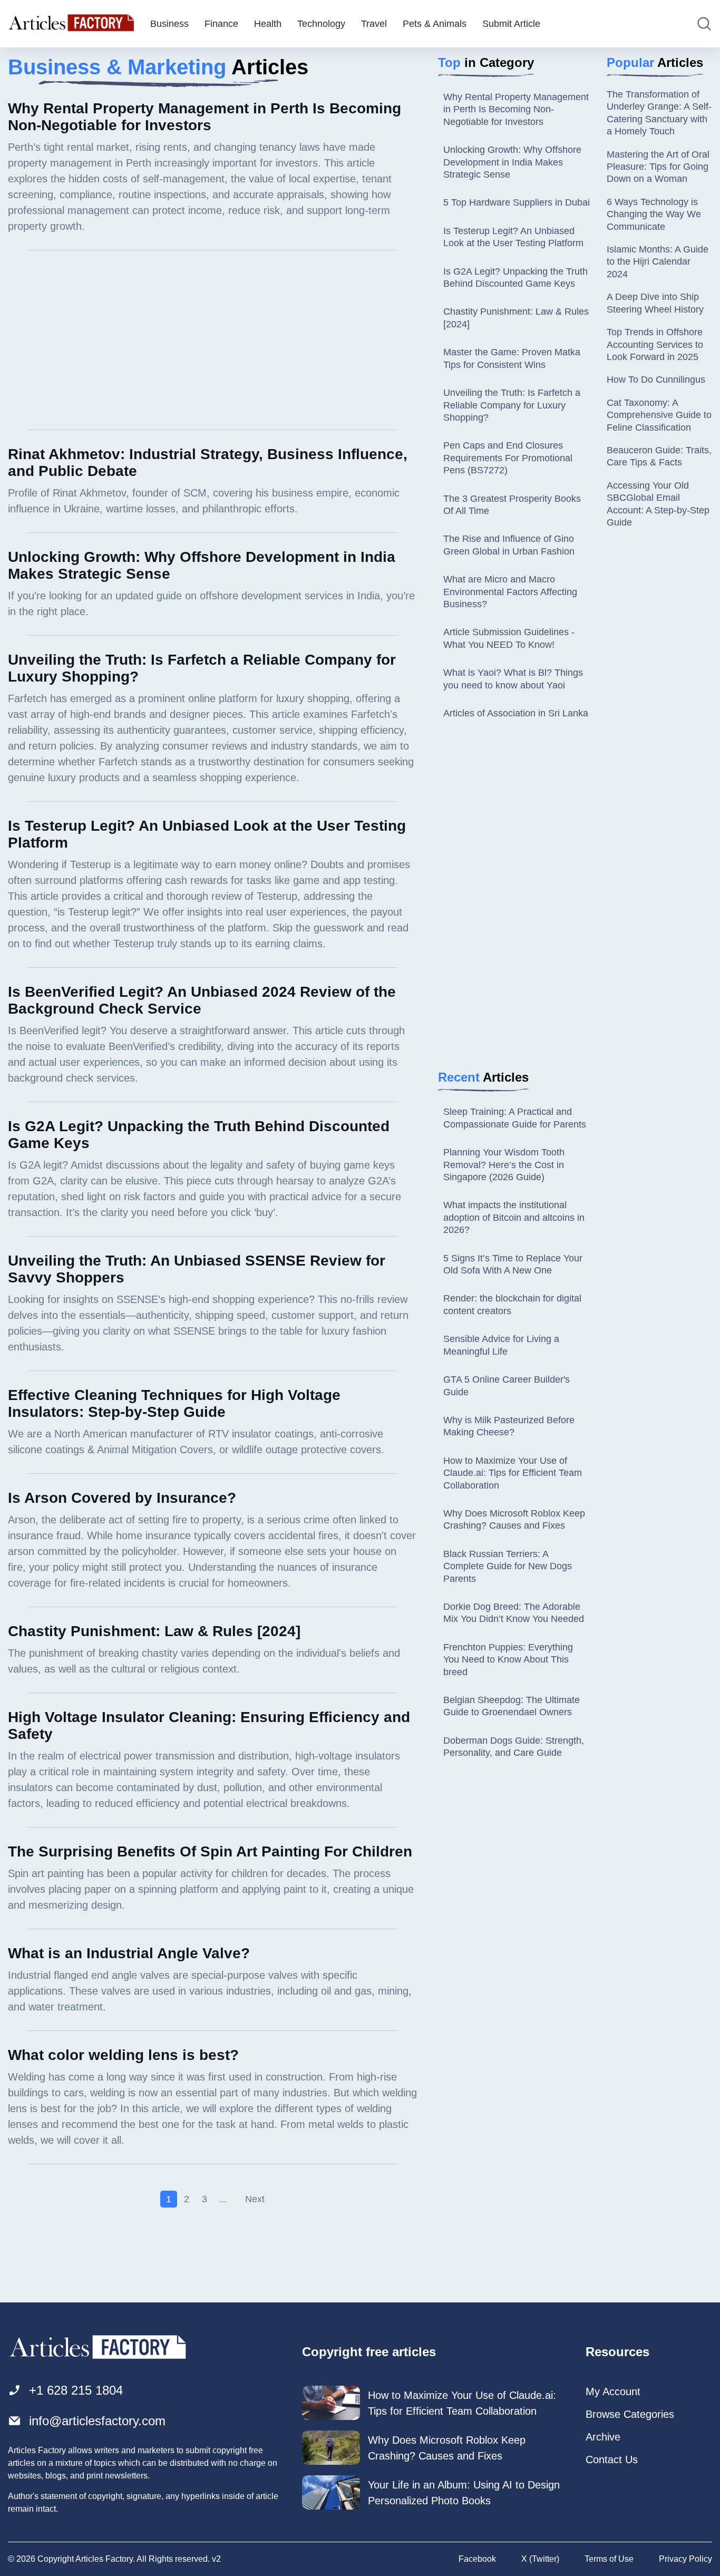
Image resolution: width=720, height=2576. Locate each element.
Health (268, 24)
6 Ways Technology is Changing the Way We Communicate (654, 214)
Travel (374, 24)
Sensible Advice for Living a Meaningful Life (501, 1345)
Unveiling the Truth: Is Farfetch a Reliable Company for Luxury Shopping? (512, 405)
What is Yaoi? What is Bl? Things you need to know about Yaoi (513, 679)
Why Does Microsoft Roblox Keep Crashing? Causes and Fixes (514, 1519)
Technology (321, 24)
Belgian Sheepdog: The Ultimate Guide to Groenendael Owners (512, 1706)
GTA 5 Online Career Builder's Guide (507, 1386)
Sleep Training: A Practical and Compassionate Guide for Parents (515, 1118)
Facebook (477, 2559)
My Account (613, 2392)
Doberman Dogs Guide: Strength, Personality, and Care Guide (514, 1747)
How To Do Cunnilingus (656, 380)
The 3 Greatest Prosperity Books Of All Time (512, 505)
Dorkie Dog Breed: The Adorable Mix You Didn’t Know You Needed (514, 1613)
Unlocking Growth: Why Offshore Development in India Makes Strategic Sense (512, 162)
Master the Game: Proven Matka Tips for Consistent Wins (512, 358)
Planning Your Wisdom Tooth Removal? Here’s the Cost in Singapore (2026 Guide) (504, 1165)
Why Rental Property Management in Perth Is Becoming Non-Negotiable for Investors (516, 109)
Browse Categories (630, 2414)
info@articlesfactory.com (97, 2421)
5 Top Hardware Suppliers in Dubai (517, 202)
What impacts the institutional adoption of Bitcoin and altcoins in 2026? (514, 1217)
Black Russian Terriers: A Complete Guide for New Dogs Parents (508, 1566)
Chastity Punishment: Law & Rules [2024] (516, 318)
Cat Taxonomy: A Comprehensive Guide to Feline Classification (659, 415)
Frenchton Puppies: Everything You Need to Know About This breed (508, 1660)
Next (255, 2199)
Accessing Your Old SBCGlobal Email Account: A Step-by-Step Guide (658, 504)
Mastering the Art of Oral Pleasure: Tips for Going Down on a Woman (658, 167)
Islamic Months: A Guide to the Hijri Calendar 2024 (658, 262)
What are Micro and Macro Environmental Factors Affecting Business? (510, 592)
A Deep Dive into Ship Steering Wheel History (655, 303)
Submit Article (511, 24)
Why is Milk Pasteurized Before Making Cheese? (509, 1426)
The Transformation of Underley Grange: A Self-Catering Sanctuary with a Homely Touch (659, 113)
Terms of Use (609, 2559)
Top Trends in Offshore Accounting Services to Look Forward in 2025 (655, 344)
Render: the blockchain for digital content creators (512, 1304)
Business (169, 24)
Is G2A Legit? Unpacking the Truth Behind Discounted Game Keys (515, 278)
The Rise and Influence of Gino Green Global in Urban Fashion (509, 545)
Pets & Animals (435, 24)
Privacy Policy (685, 2559)
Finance (221, 24)
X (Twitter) (540, 2559)
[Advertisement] (212, 340)
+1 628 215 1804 (76, 2390)
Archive (603, 2437)
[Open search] (704, 24)
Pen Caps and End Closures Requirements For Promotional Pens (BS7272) (508, 458)
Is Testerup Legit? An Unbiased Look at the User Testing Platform (513, 237)
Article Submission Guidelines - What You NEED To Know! (509, 638)
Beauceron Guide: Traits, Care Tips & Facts (659, 456)
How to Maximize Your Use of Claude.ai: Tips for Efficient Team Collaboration (513, 1473)
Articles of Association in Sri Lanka (516, 713)
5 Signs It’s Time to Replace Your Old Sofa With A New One (513, 1264)
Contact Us (612, 2460)
